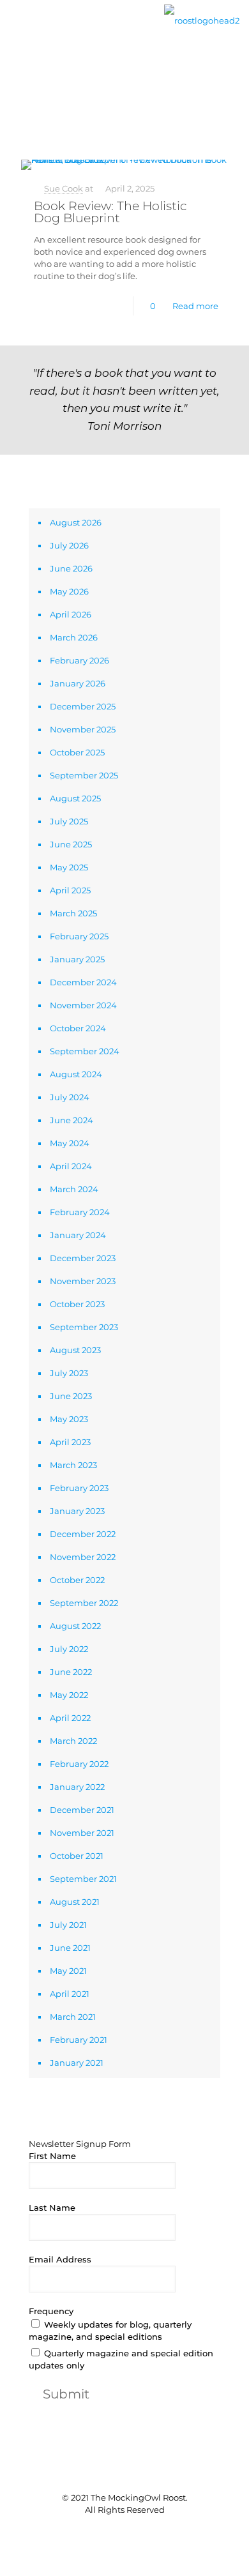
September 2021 (83, 1879)
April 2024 (71, 1166)
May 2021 (68, 1971)
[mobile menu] (17, 30)
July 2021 (68, 1925)
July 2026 (69, 545)
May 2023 (69, 1419)
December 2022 (83, 1534)
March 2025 (73, 913)
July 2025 (69, 821)
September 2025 (84, 775)
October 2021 (77, 1856)
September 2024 (85, 1051)
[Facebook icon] (104, 2531)
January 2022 (77, 1787)
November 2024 (83, 1005)
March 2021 (73, 2017)
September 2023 (84, 1327)
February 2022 (79, 1764)
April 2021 (70, 1994)
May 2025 (69, 867)
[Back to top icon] (124, 2472)
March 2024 (74, 1189)
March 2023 (73, 1465)
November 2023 (83, 1281)
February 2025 (79, 936)
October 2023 (77, 1304)
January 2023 (77, 1511)
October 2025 (77, 752)
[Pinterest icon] (131, 2531)
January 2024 (78, 1235)
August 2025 (75, 798)
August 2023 (75, 1350)
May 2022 (69, 1695)
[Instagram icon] (145, 2531)
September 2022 (84, 1603)
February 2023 (79, 1488)
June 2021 (70, 1948)
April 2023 (70, 1442)
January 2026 (78, 683)
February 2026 (79, 660)
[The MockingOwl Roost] (202, 19)
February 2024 (80, 1212)
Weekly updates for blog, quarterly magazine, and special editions (110, 2330)
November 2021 (82, 1833)
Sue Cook (64, 188)
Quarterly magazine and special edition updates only (121, 2359)
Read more (195, 306)
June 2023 (71, 1396)
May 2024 (70, 1143)
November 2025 (83, 729)
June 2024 (72, 1120)
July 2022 (69, 1649)
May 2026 (69, 591)
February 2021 (79, 2040)
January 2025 (77, 959)
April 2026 (71, 614)
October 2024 (78, 1028)
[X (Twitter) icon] (118, 2531)
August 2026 (76, 522)
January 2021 (77, 2063)
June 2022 (71, 1672)
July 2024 (70, 1097)
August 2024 (76, 1074)
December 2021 (82, 1810)
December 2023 (83, 1258)
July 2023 (69, 1373)
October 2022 (77, 1580)
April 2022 (70, 1718)
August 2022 (75, 1626)
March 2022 (73, 1741)
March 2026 (74, 637)
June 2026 (71, 568)
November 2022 (83, 1557)
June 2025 (71, 844)
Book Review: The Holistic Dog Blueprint (110, 212)
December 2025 (83, 706)
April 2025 (70, 890)
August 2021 (75, 1902)
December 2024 (83, 982)
